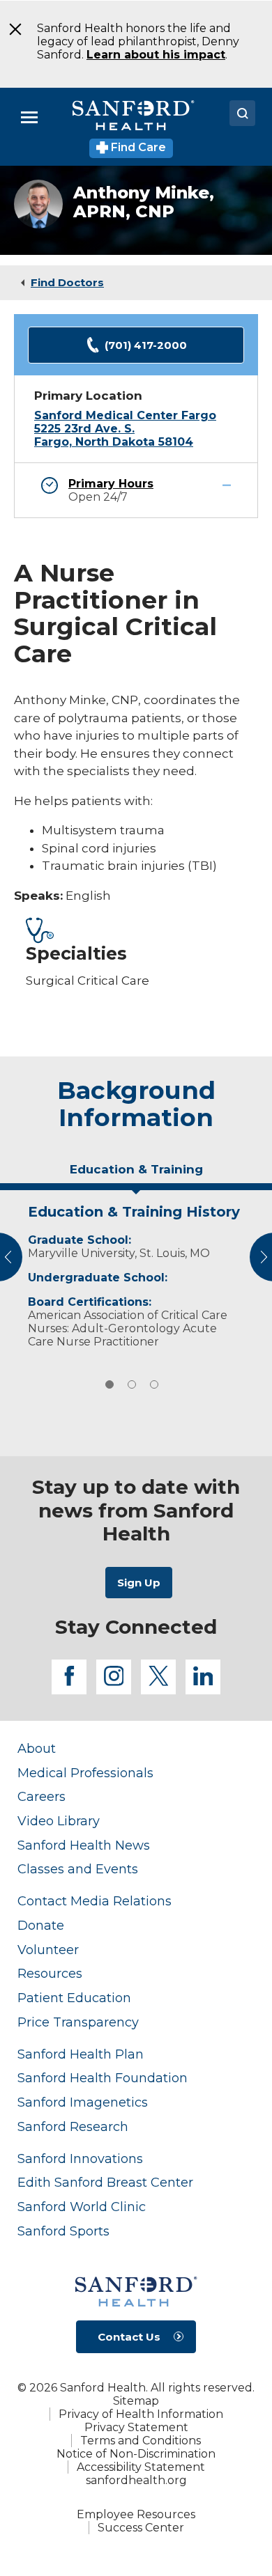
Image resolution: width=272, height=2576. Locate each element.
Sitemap (136, 2401)
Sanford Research (73, 2126)
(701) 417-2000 (146, 345)
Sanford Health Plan (81, 2054)
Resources (50, 1973)
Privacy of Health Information (141, 2414)
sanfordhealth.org (136, 2480)
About (37, 1748)
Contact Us (129, 2337)
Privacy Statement (136, 2427)
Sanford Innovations (80, 2159)
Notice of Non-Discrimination (136, 2454)
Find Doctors (67, 282)
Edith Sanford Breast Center (105, 2182)
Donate (41, 1925)
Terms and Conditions (141, 2441)
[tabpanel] (136, 1273)
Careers (41, 1796)
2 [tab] (132, 1384)
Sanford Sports (63, 2231)
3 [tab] (154, 1384)
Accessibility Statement (141, 2467)
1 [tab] (109, 1384)
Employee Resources (136, 2514)
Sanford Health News (84, 1845)
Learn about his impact (156, 55)
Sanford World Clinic (82, 2207)
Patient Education (74, 1998)
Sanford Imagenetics (83, 2102)
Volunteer (48, 1950)
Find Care (137, 147)
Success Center (141, 2528)
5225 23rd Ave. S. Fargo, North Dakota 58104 (114, 435)
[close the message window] (11, 29)
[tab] (136, 1175)
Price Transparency (78, 2022)
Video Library (59, 1821)
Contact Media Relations (95, 1901)
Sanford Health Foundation (103, 2078)
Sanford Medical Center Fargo (125, 415)
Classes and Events (78, 1869)
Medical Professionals (85, 1773)
